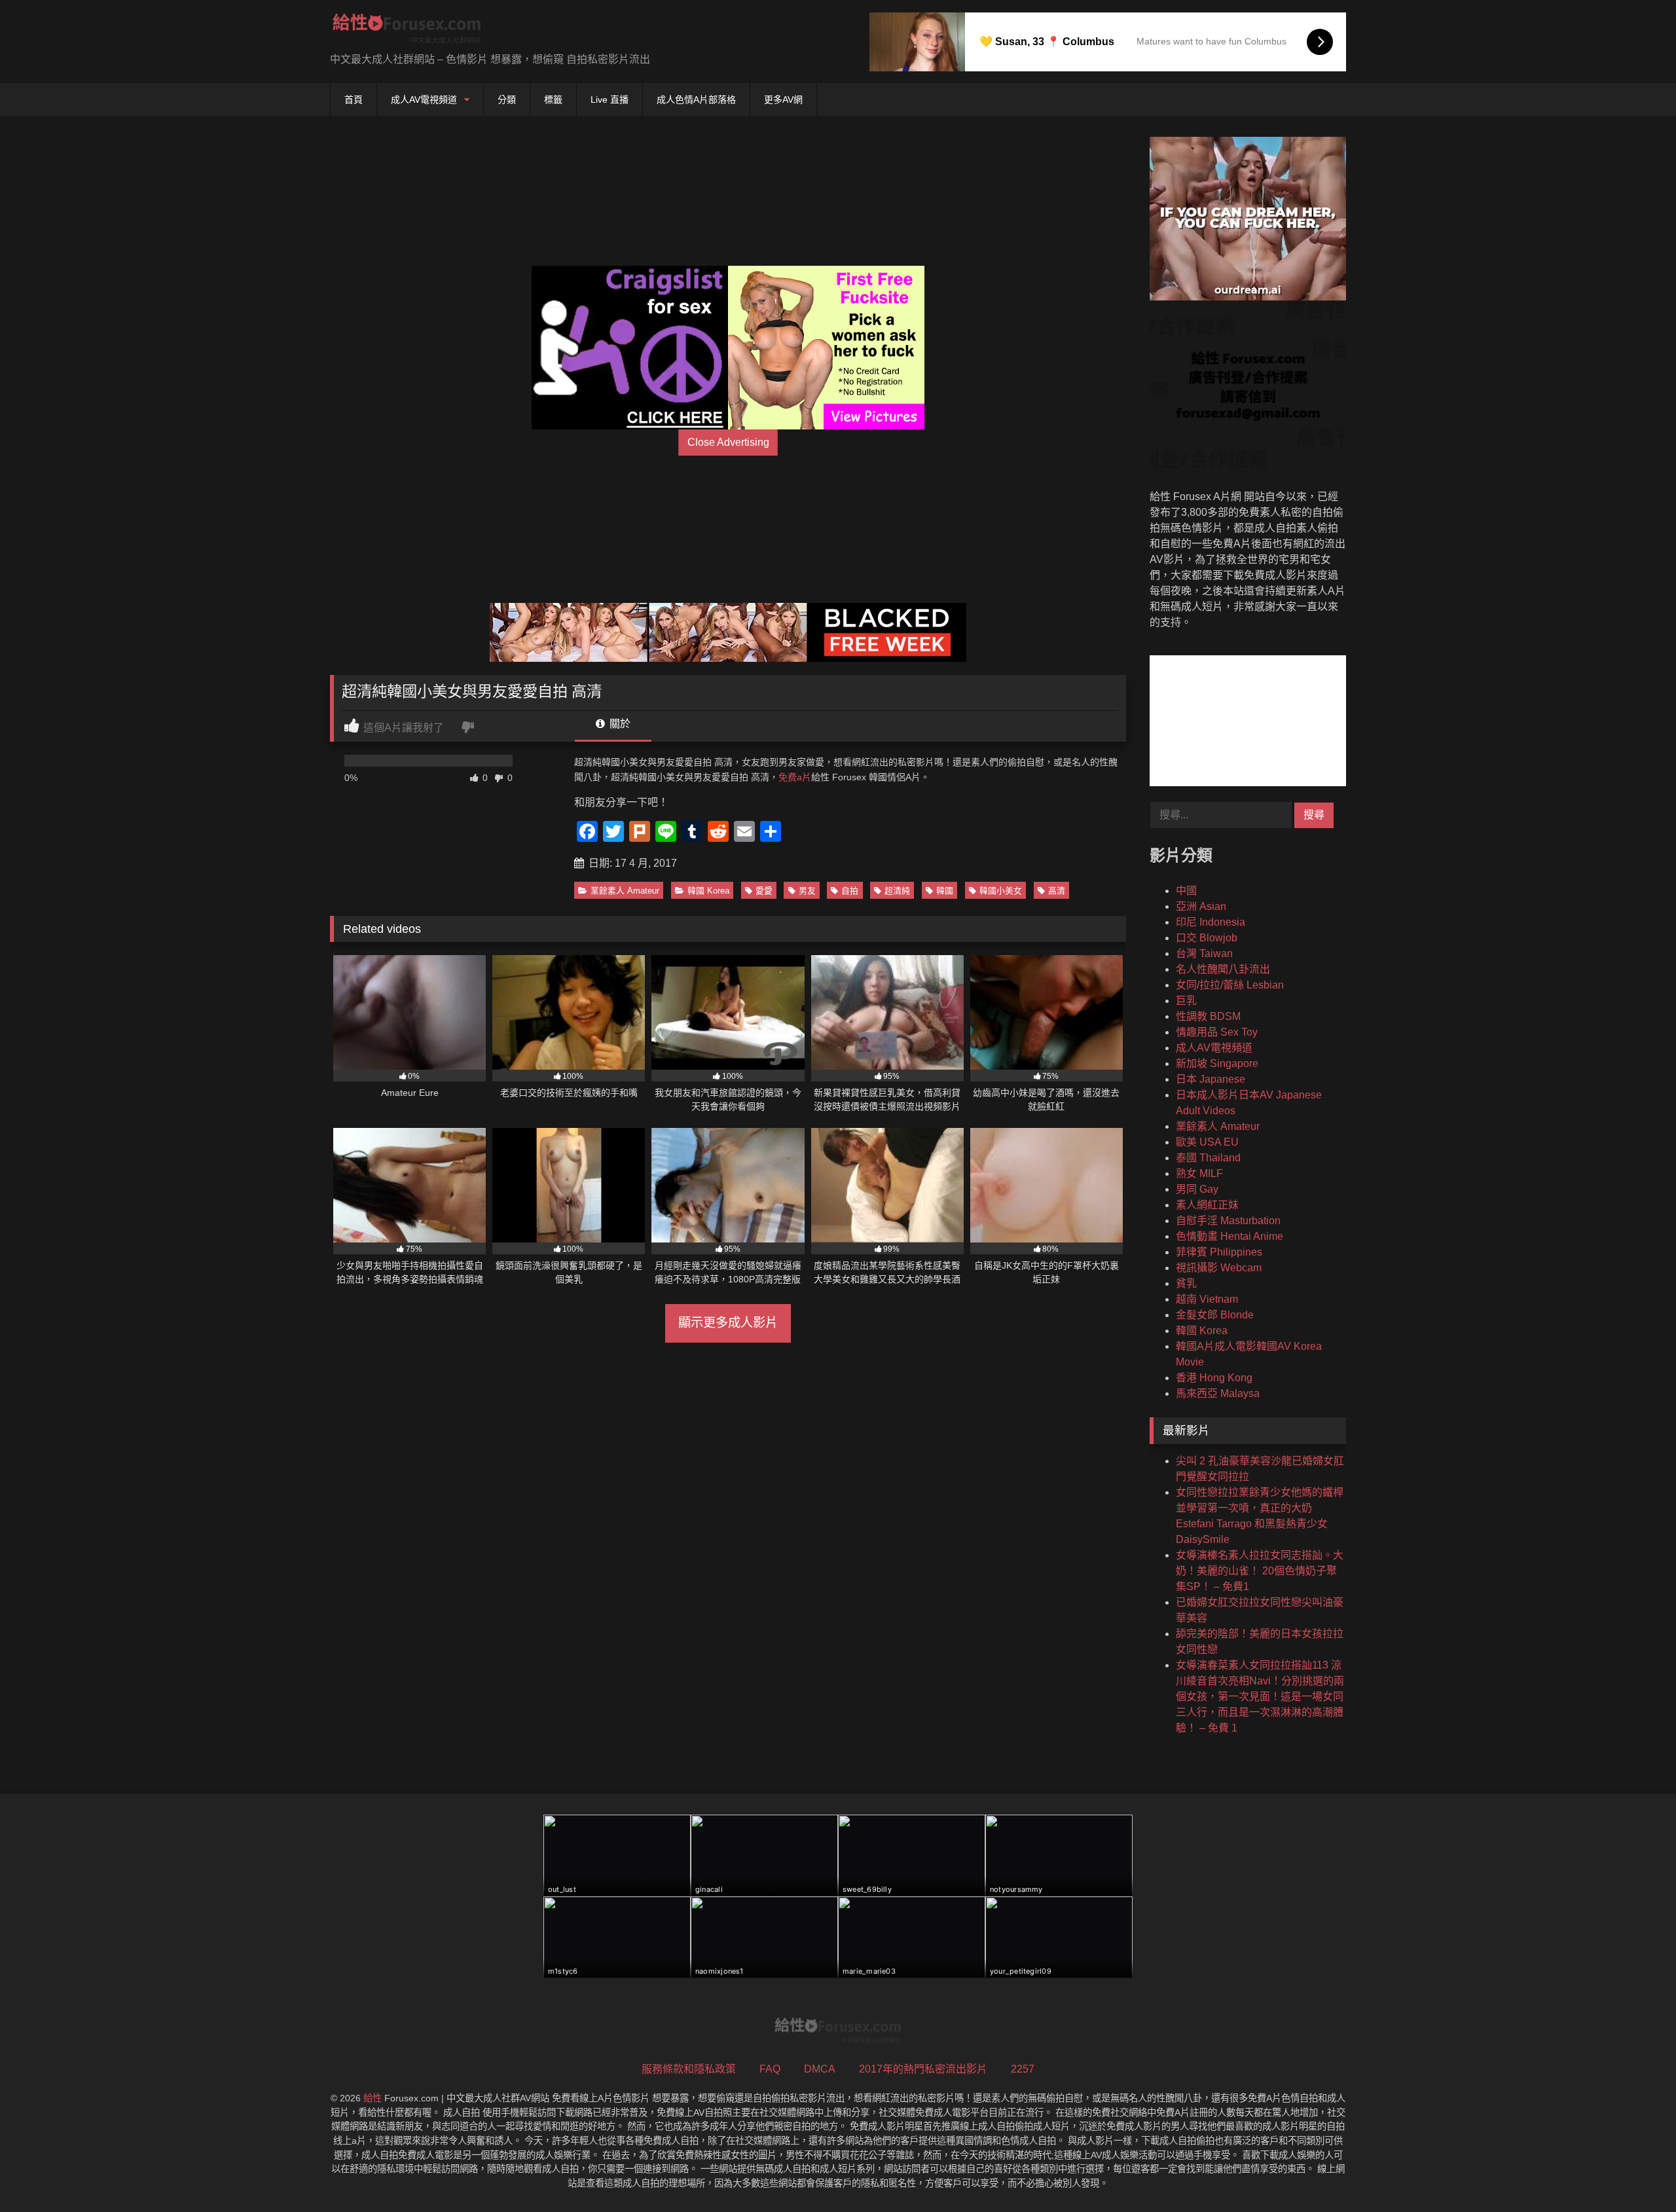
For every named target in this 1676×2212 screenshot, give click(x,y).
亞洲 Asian (1201, 906)
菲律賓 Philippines (1219, 1252)
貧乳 (1186, 1283)
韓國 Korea (708, 891)
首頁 (354, 100)
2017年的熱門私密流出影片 (923, 2069)
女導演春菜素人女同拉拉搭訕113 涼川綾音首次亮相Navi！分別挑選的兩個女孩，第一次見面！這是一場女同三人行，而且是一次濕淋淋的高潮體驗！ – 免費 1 (1260, 1696)
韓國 (945, 891)
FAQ (770, 2069)
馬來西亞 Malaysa (1218, 1393)
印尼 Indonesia (1211, 922)
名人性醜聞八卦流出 (1223, 969)
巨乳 (1186, 1001)
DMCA (820, 2069)
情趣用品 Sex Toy (1217, 1032)
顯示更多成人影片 (728, 1323)
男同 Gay (1197, 1189)
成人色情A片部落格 (696, 100)
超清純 (897, 891)
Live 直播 (610, 100)
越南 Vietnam (1207, 1299)
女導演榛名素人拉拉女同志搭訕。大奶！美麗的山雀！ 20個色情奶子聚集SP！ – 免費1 (1260, 1571)
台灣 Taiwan (1204, 953)
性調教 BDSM (1208, 1016)
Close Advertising (728, 442)
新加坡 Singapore (1217, 1063)
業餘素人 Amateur (625, 891)
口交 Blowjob (1207, 938)
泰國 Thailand (1208, 1158)
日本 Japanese (1211, 1079)
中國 (1186, 891)
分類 (507, 100)
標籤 (553, 100)
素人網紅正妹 (1207, 1205)
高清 (1057, 891)
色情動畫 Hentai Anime (1230, 1236)
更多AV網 (783, 100)
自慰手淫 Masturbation (1228, 1221)
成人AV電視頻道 (424, 100)
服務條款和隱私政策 (689, 2069)
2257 (1023, 2069)
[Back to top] (1635, 2173)
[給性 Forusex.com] (407, 31)
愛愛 (764, 891)
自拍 (850, 891)
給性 (373, 2098)
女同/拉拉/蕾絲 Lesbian (1230, 985)
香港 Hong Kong (1214, 1378)
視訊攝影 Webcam (1219, 1268)
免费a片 (795, 777)
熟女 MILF (1199, 1173)
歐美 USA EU (1207, 1142)
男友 (807, 891)
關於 (619, 724)
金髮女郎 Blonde (1215, 1315)
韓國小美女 (1001, 891)
